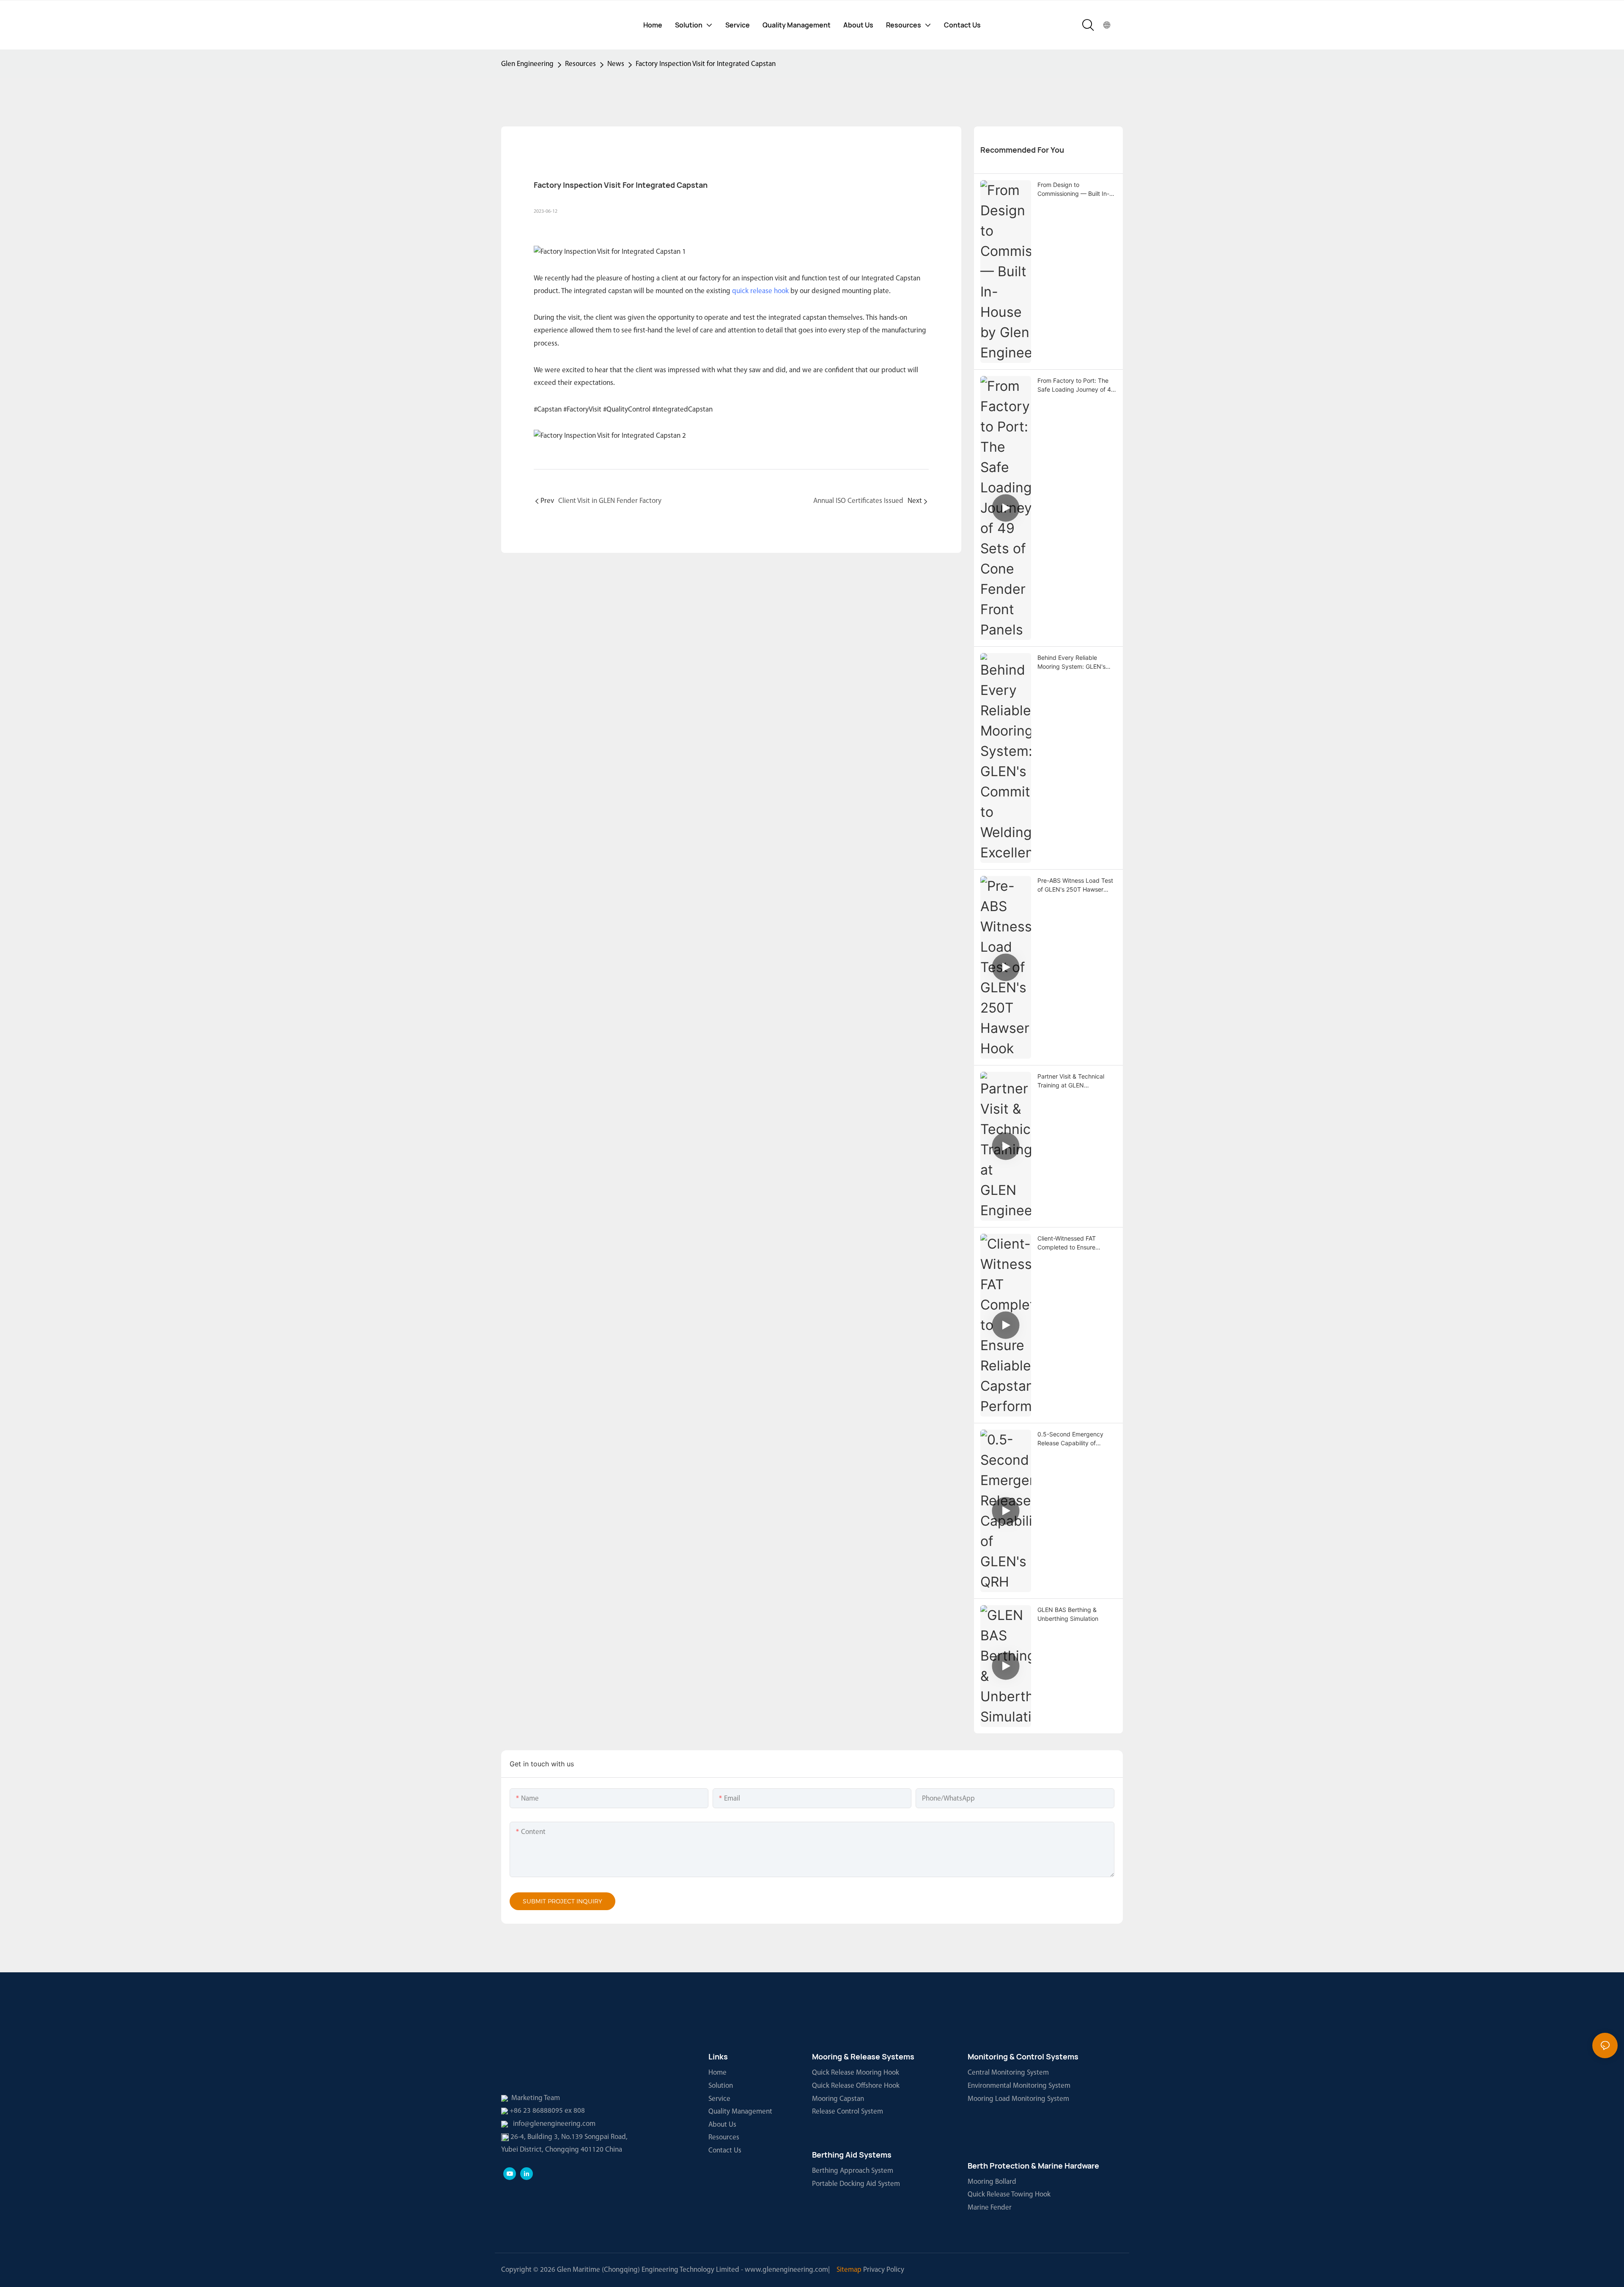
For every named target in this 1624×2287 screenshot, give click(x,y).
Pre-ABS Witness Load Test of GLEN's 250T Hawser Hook (1075, 885)
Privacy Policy (884, 2270)
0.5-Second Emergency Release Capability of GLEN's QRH (1070, 1439)
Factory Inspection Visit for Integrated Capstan (706, 64)
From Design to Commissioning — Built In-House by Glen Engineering (1075, 189)
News (616, 64)
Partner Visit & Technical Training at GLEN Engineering (1071, 1081)
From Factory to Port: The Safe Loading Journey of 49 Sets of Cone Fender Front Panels (1076, 385)
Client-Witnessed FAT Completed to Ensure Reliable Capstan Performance (1067, 1243)
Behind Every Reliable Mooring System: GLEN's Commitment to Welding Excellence (1071, 662)
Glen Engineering (527, 64)
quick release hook (760, 291)
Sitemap (849, 2270)
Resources (580, 64)
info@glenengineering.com (554, 2124)
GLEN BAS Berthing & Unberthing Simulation (1068, 1614)
